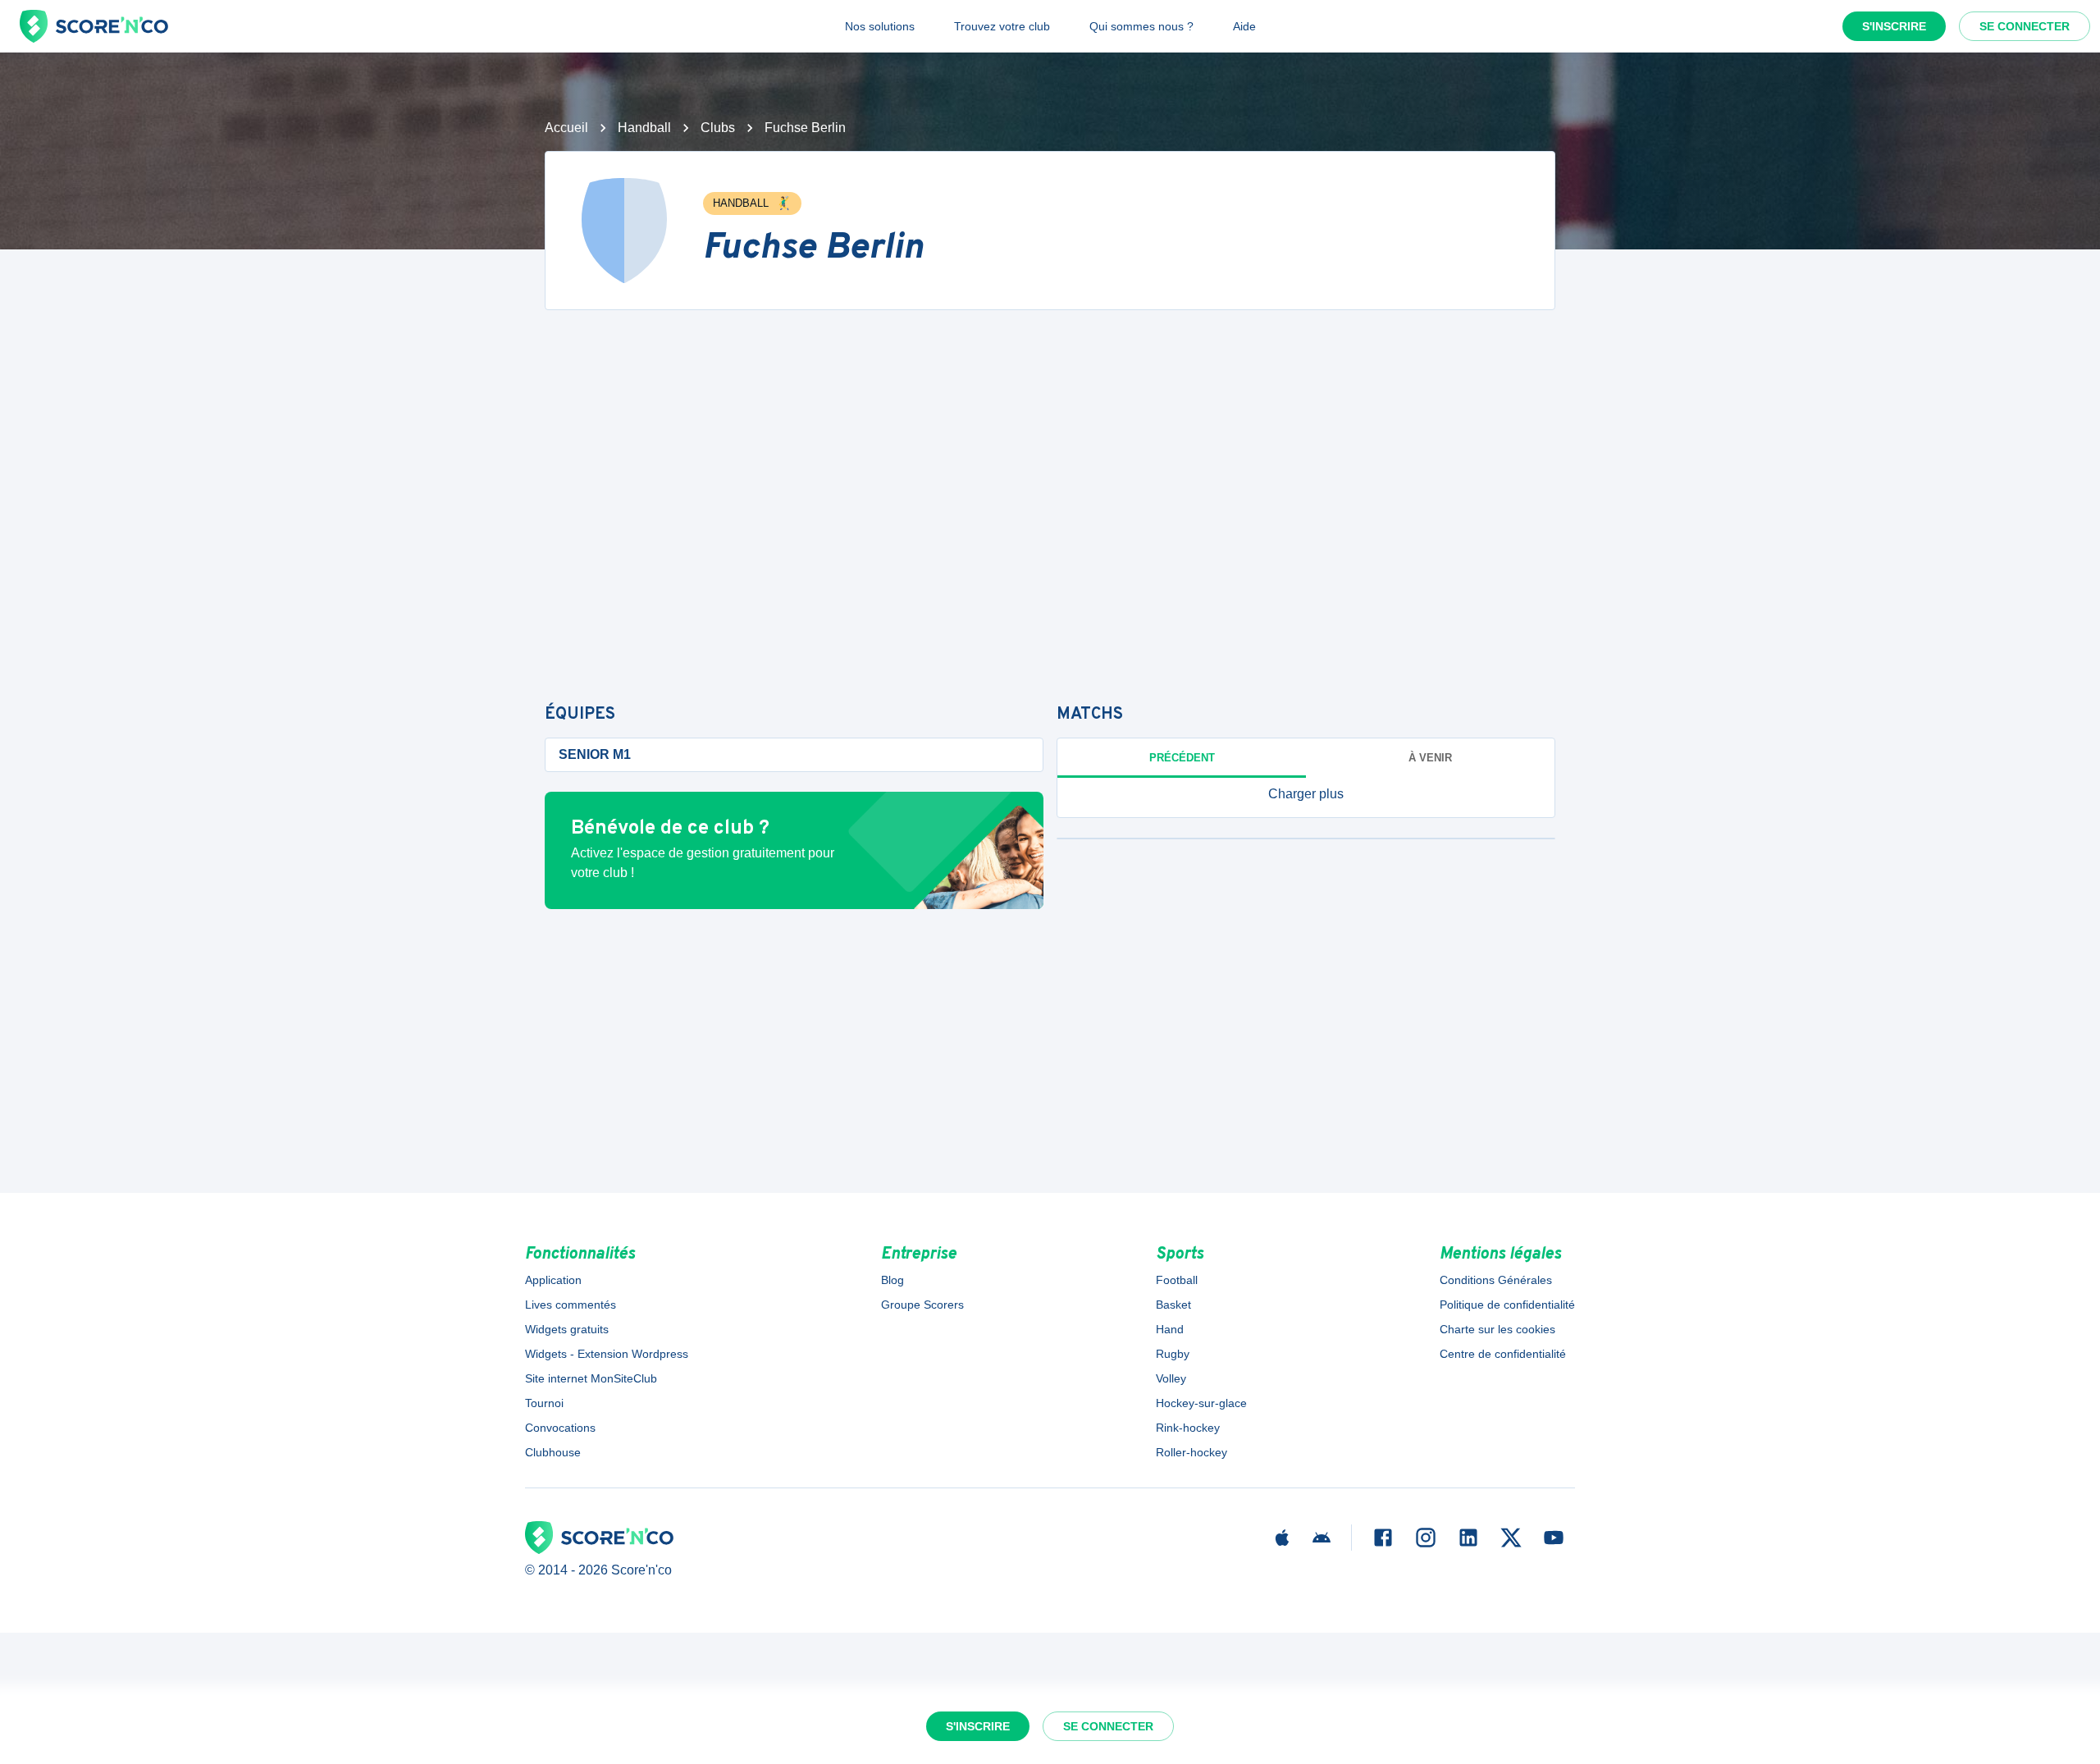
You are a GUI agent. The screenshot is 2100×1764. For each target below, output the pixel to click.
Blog (892, 1280)
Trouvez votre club (1002, 26)
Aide (1244, 26)
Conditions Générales (1496, 1280)
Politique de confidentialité (1507, 1305)
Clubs (718, 128)
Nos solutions (880, 26)
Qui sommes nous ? (1141, 26)
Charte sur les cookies (1497, 1329)
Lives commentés (571, 1305)
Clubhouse (553, 1452)
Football (1177, 1280)
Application (553, 1280)
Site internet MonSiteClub (591, 1378)
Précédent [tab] (1182, 758)
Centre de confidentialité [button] (1503, 1354)
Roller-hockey (1192, 1452)
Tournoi (544, 1403)
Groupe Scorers (922, 1305)
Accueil (566, 128)
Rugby (1173, 1354)
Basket (1173, 1305)
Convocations (560, 1428)
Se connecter (2025, 26)
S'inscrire (1894, 26)
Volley (1171, 1378)
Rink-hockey (1188, 1428)
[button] (1306, 794)
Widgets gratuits (567, 1329)
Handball (644, 128)
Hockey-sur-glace (1201, 1403)
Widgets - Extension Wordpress (607, 1354)
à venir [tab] (1430, 758)
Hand (1170, 1329)
